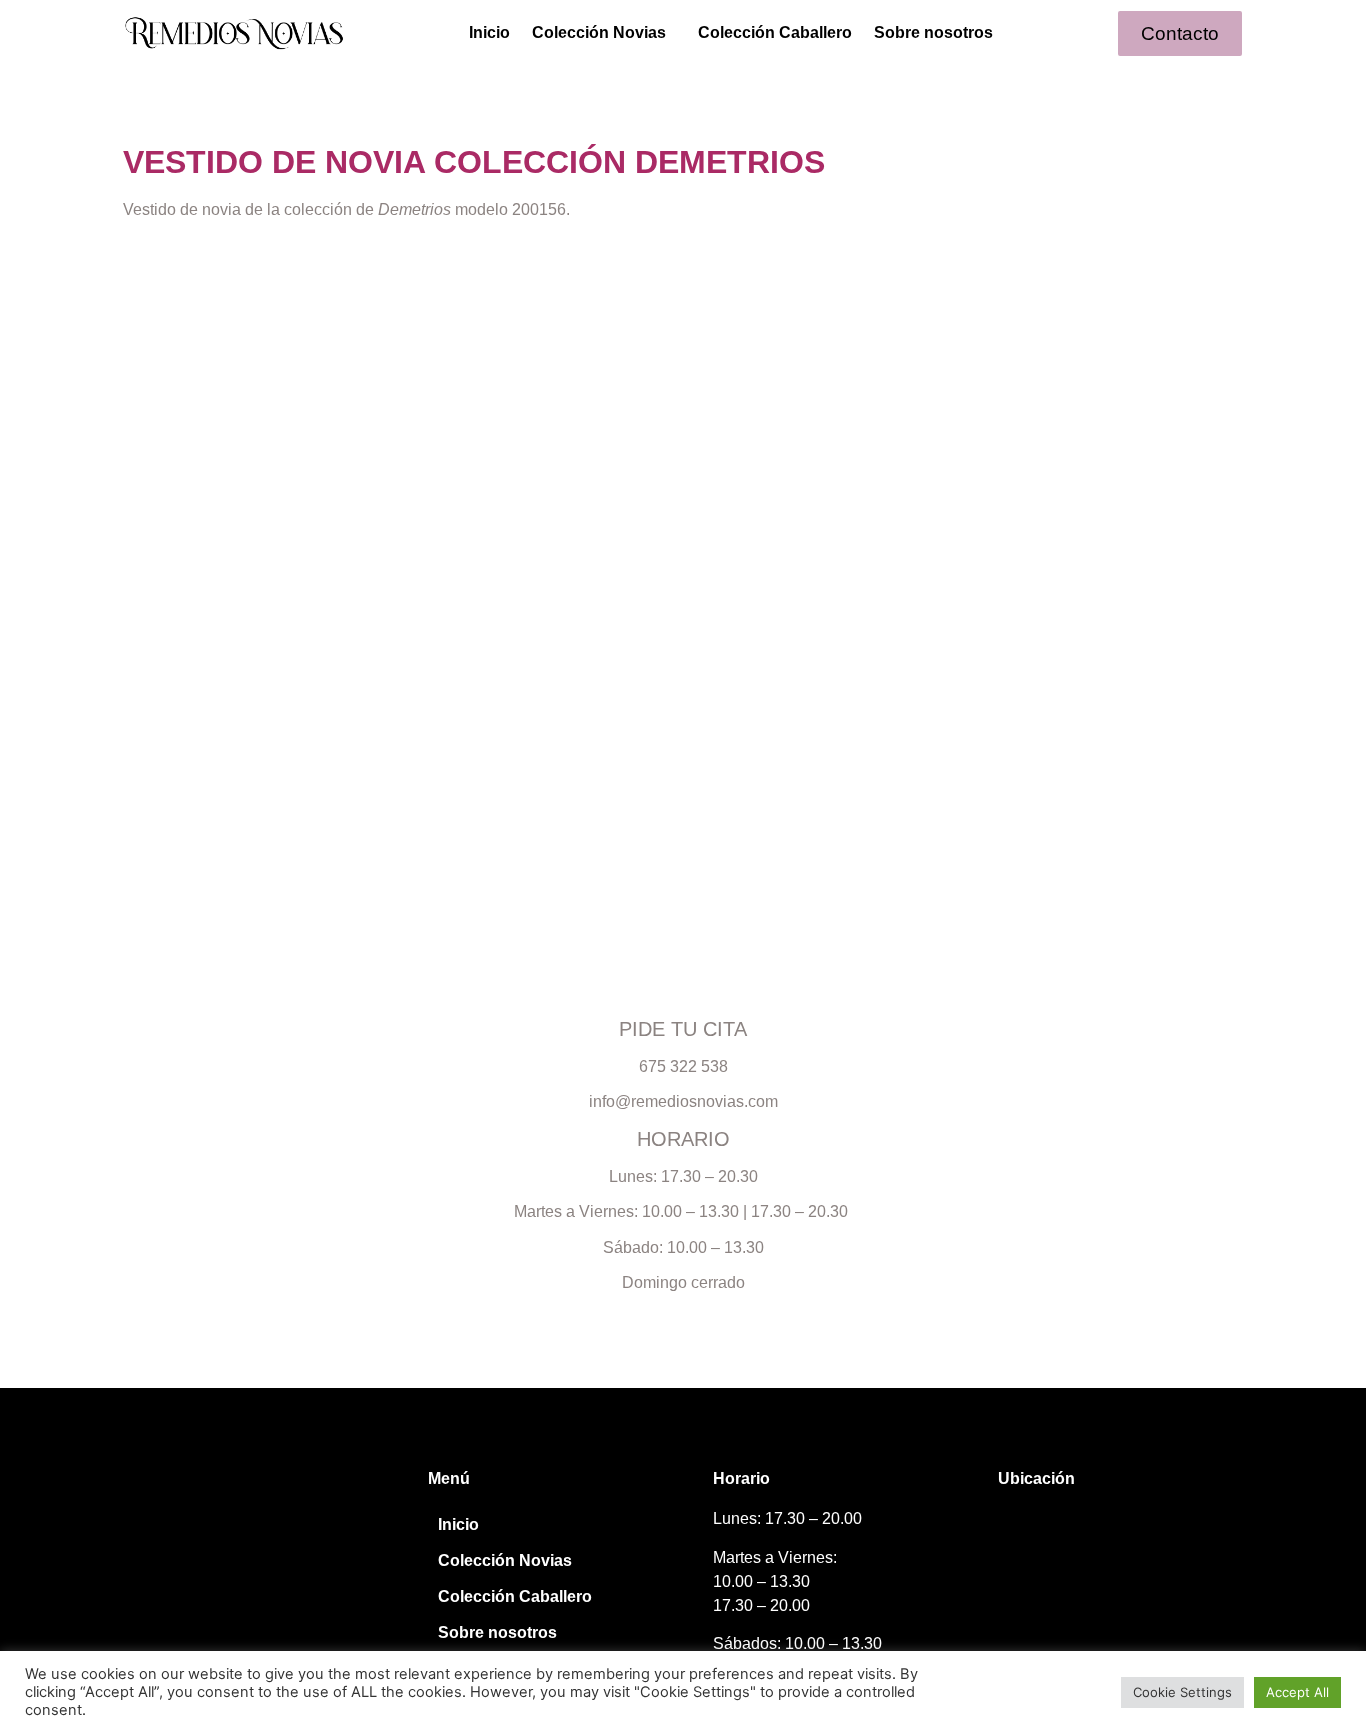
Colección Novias (599, 32)
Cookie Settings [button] (1182, 1692)
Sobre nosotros (933, 32)
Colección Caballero (775, 32)
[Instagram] (155, 1542)
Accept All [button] (1297, 1692)
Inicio (489, 32)
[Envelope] (229, 1542)
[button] (604, 33)
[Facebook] (192, 1542)
